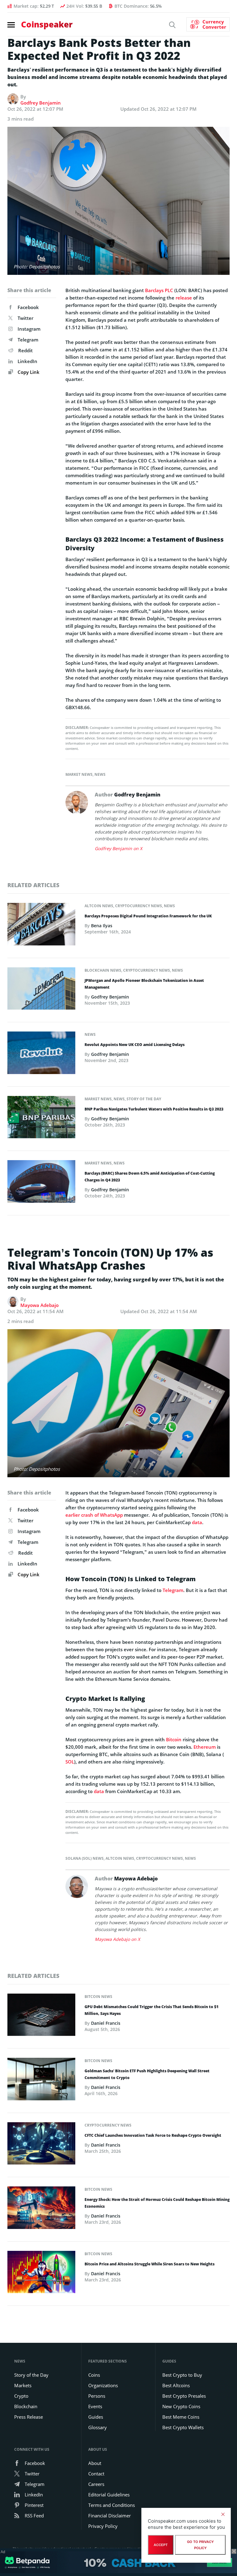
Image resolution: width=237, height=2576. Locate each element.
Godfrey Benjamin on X (118, 848)
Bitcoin (174, 1739)
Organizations (103, 2385)
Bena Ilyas (102, 926)
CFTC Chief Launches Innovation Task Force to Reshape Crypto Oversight (153, 2135)
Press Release (29, 2417)
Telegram (28, 340)
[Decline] (223, 2514)
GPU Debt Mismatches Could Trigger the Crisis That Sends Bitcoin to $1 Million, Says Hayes (152, 2010)
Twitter (25, 318)
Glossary (98, 2427)
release (184, 298)
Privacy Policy (103, 2526)
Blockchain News (103, 970)
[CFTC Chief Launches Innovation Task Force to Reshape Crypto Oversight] (41, 2145)
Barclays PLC (159, 290)
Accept (161, 2545)
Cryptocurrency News (139, 906)
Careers (96, 2484)
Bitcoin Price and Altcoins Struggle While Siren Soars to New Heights (150, 2264)
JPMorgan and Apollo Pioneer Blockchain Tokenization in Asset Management (144, 984)
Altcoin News (99, 906)
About (95, 2463)
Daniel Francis (106, 2023)
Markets (23, 2385)
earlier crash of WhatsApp (94, 1515)
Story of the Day (144, 1099)
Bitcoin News (98, 1997)
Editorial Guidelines (109, 2495)
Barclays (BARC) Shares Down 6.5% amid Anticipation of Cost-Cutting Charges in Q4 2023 (150, 1177)
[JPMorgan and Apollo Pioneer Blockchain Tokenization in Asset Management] (41, 990)
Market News (79, 774)
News (100, 774)
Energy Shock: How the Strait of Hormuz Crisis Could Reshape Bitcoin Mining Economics (157, 2203)
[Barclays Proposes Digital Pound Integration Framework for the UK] (41, 926)
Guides (96, 2417)
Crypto (21, 2396)
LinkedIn (27, 361)
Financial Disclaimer (110, 2516)
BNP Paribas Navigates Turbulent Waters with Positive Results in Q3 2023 (154, 1109)
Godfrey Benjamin (41, 103)
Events (95, 2406)
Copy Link (28, 372)
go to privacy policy (200, 2545)
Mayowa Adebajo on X (117, 1939)
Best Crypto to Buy (182, 2375)
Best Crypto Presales (184, 2396)
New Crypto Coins (181, 2406)
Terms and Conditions (112, 2505)
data (197, 1522)
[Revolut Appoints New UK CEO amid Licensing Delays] (41, 1055)
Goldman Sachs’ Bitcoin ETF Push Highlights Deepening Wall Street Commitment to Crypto (147, 2074)
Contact (96, 2474)
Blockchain (26, 2406)
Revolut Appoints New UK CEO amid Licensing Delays (135, 1045)
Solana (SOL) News (85, 1858)
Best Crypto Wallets (183, 2427)
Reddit (25, 350)
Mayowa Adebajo (39, 1305)
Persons (97, 2396)
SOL (70, 1762)
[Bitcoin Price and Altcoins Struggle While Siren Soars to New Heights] (41, 2274)
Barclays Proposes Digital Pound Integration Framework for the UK (148, 916)
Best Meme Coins (181, 2417)
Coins (94, 2375)
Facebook (28, 307)
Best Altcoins (176, 2385)
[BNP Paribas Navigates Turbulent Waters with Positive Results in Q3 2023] (41, 1119)
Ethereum (205, 1747)
